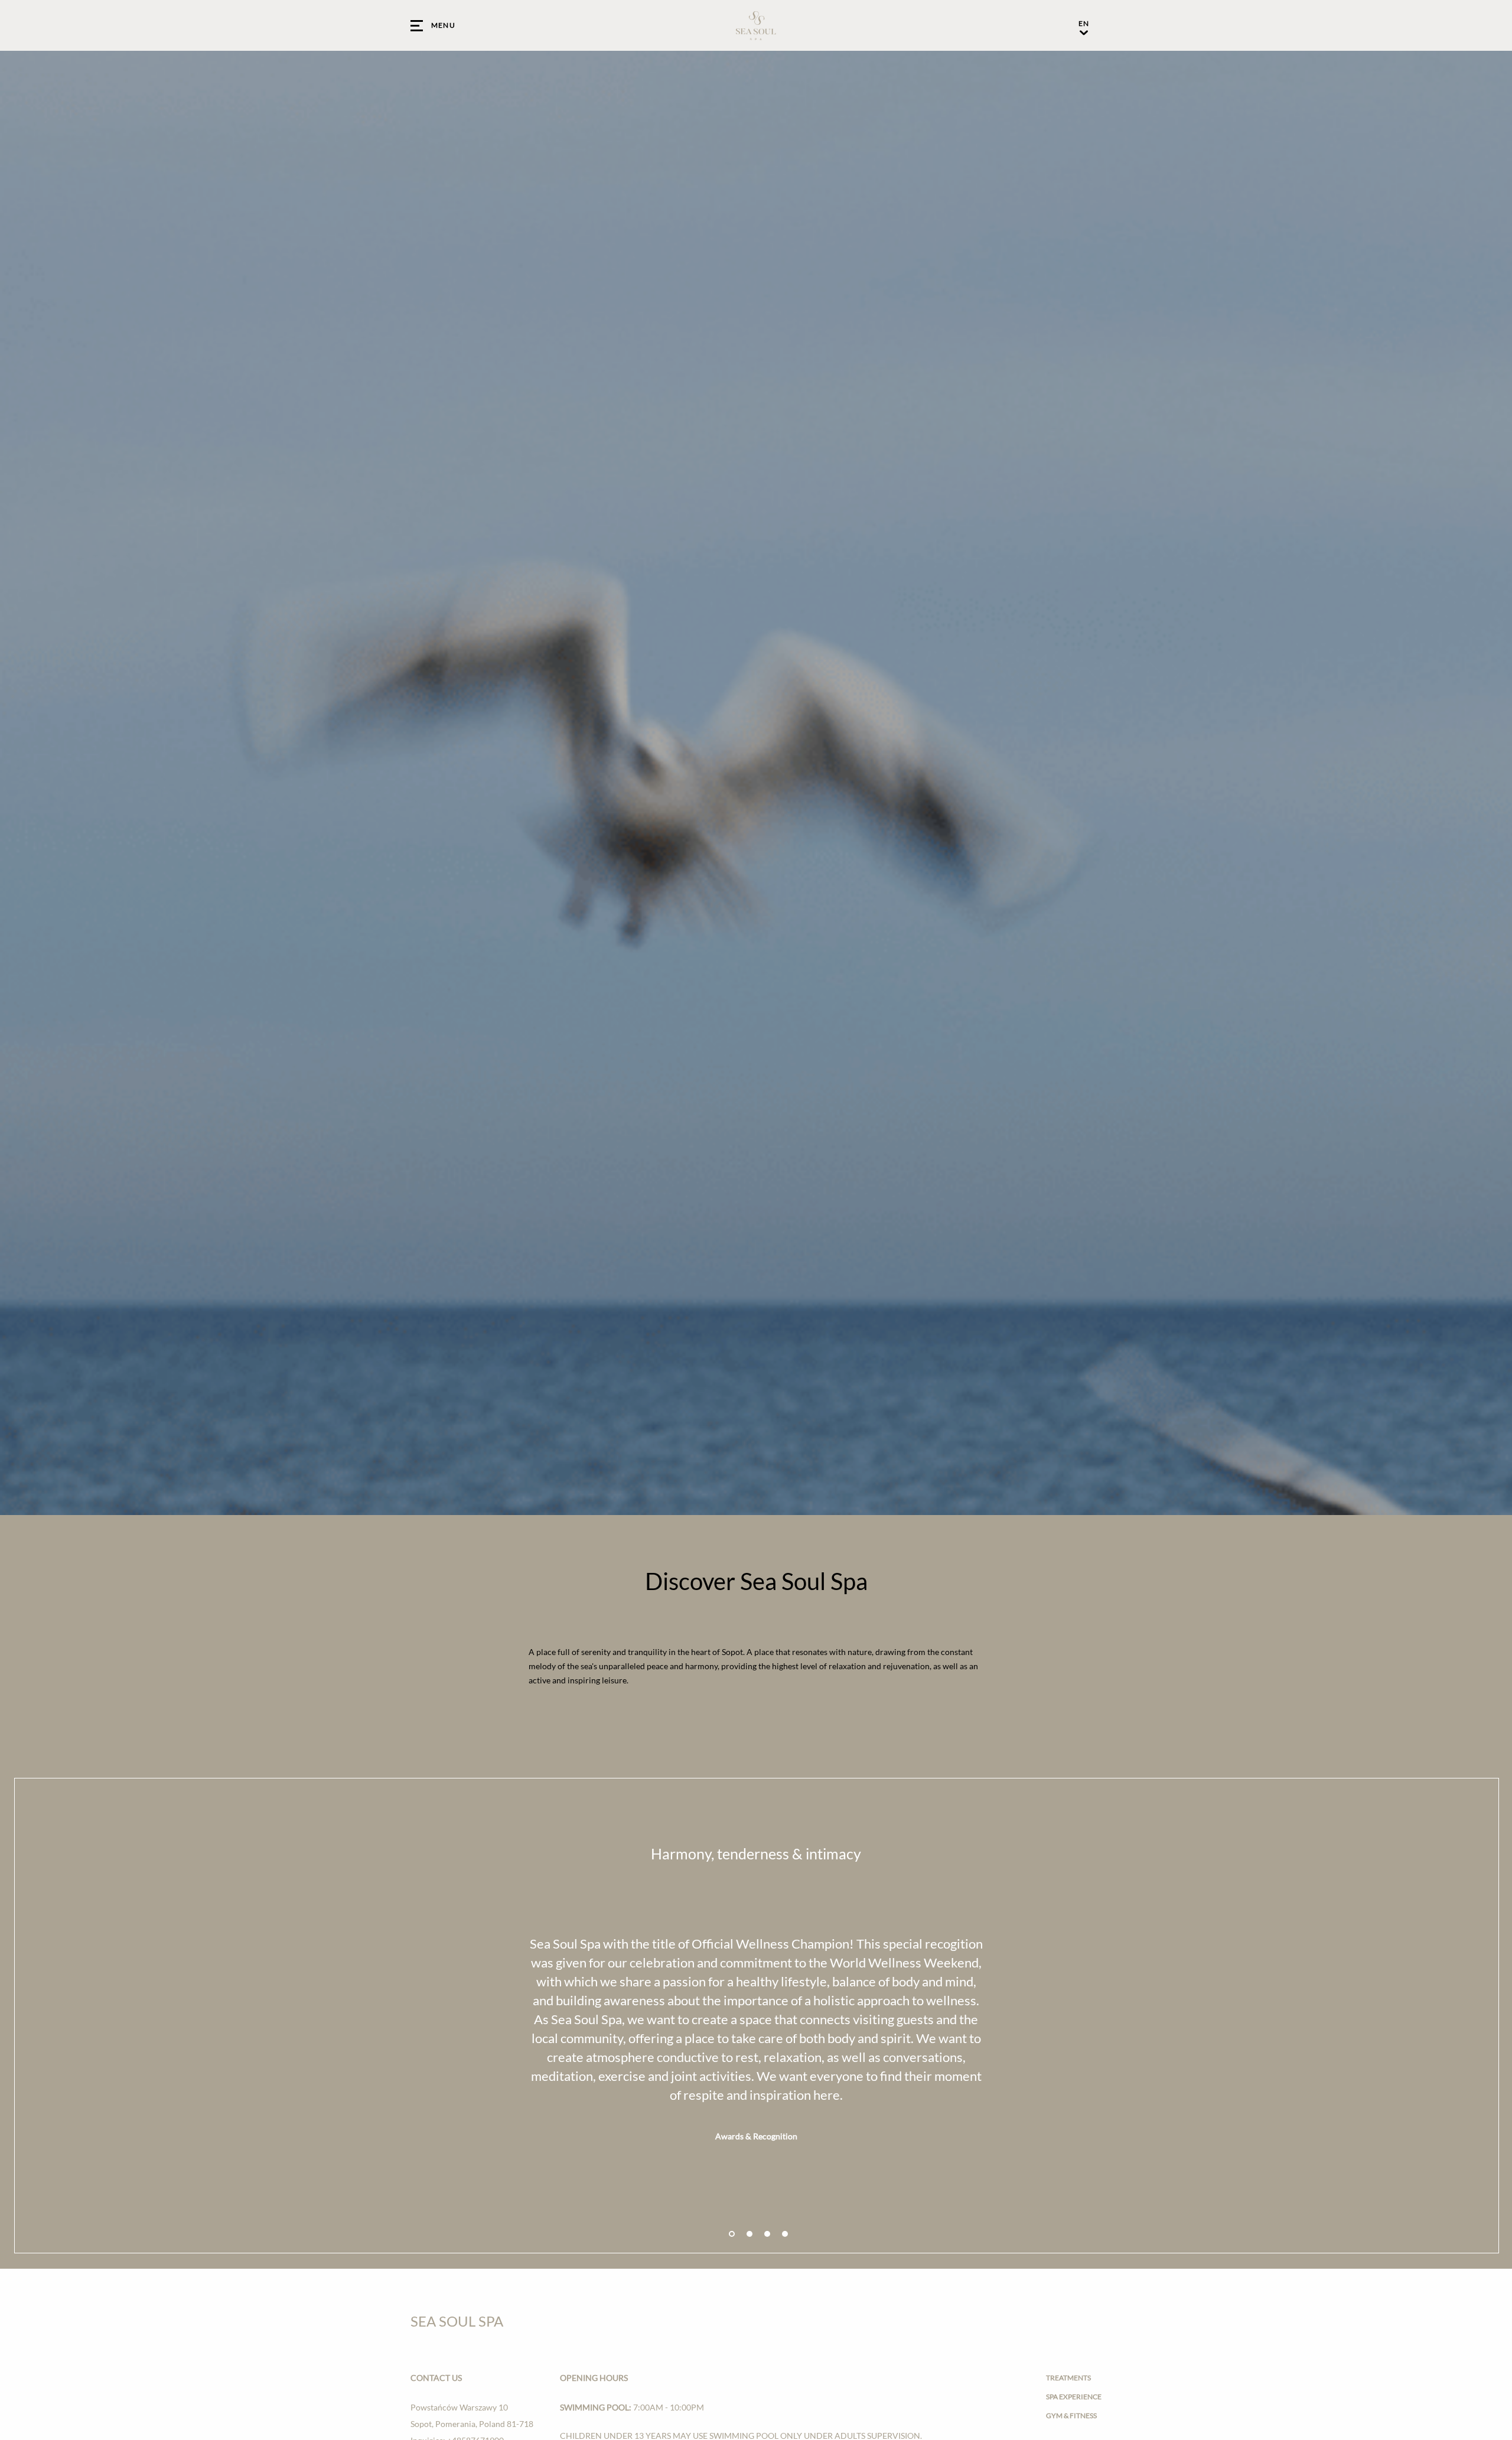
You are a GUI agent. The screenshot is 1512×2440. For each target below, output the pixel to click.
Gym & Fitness (1071, 2415)
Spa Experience (1074, 2397)
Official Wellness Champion (770, 1944)
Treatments (1068, 2378)
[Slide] (732, 2234)
